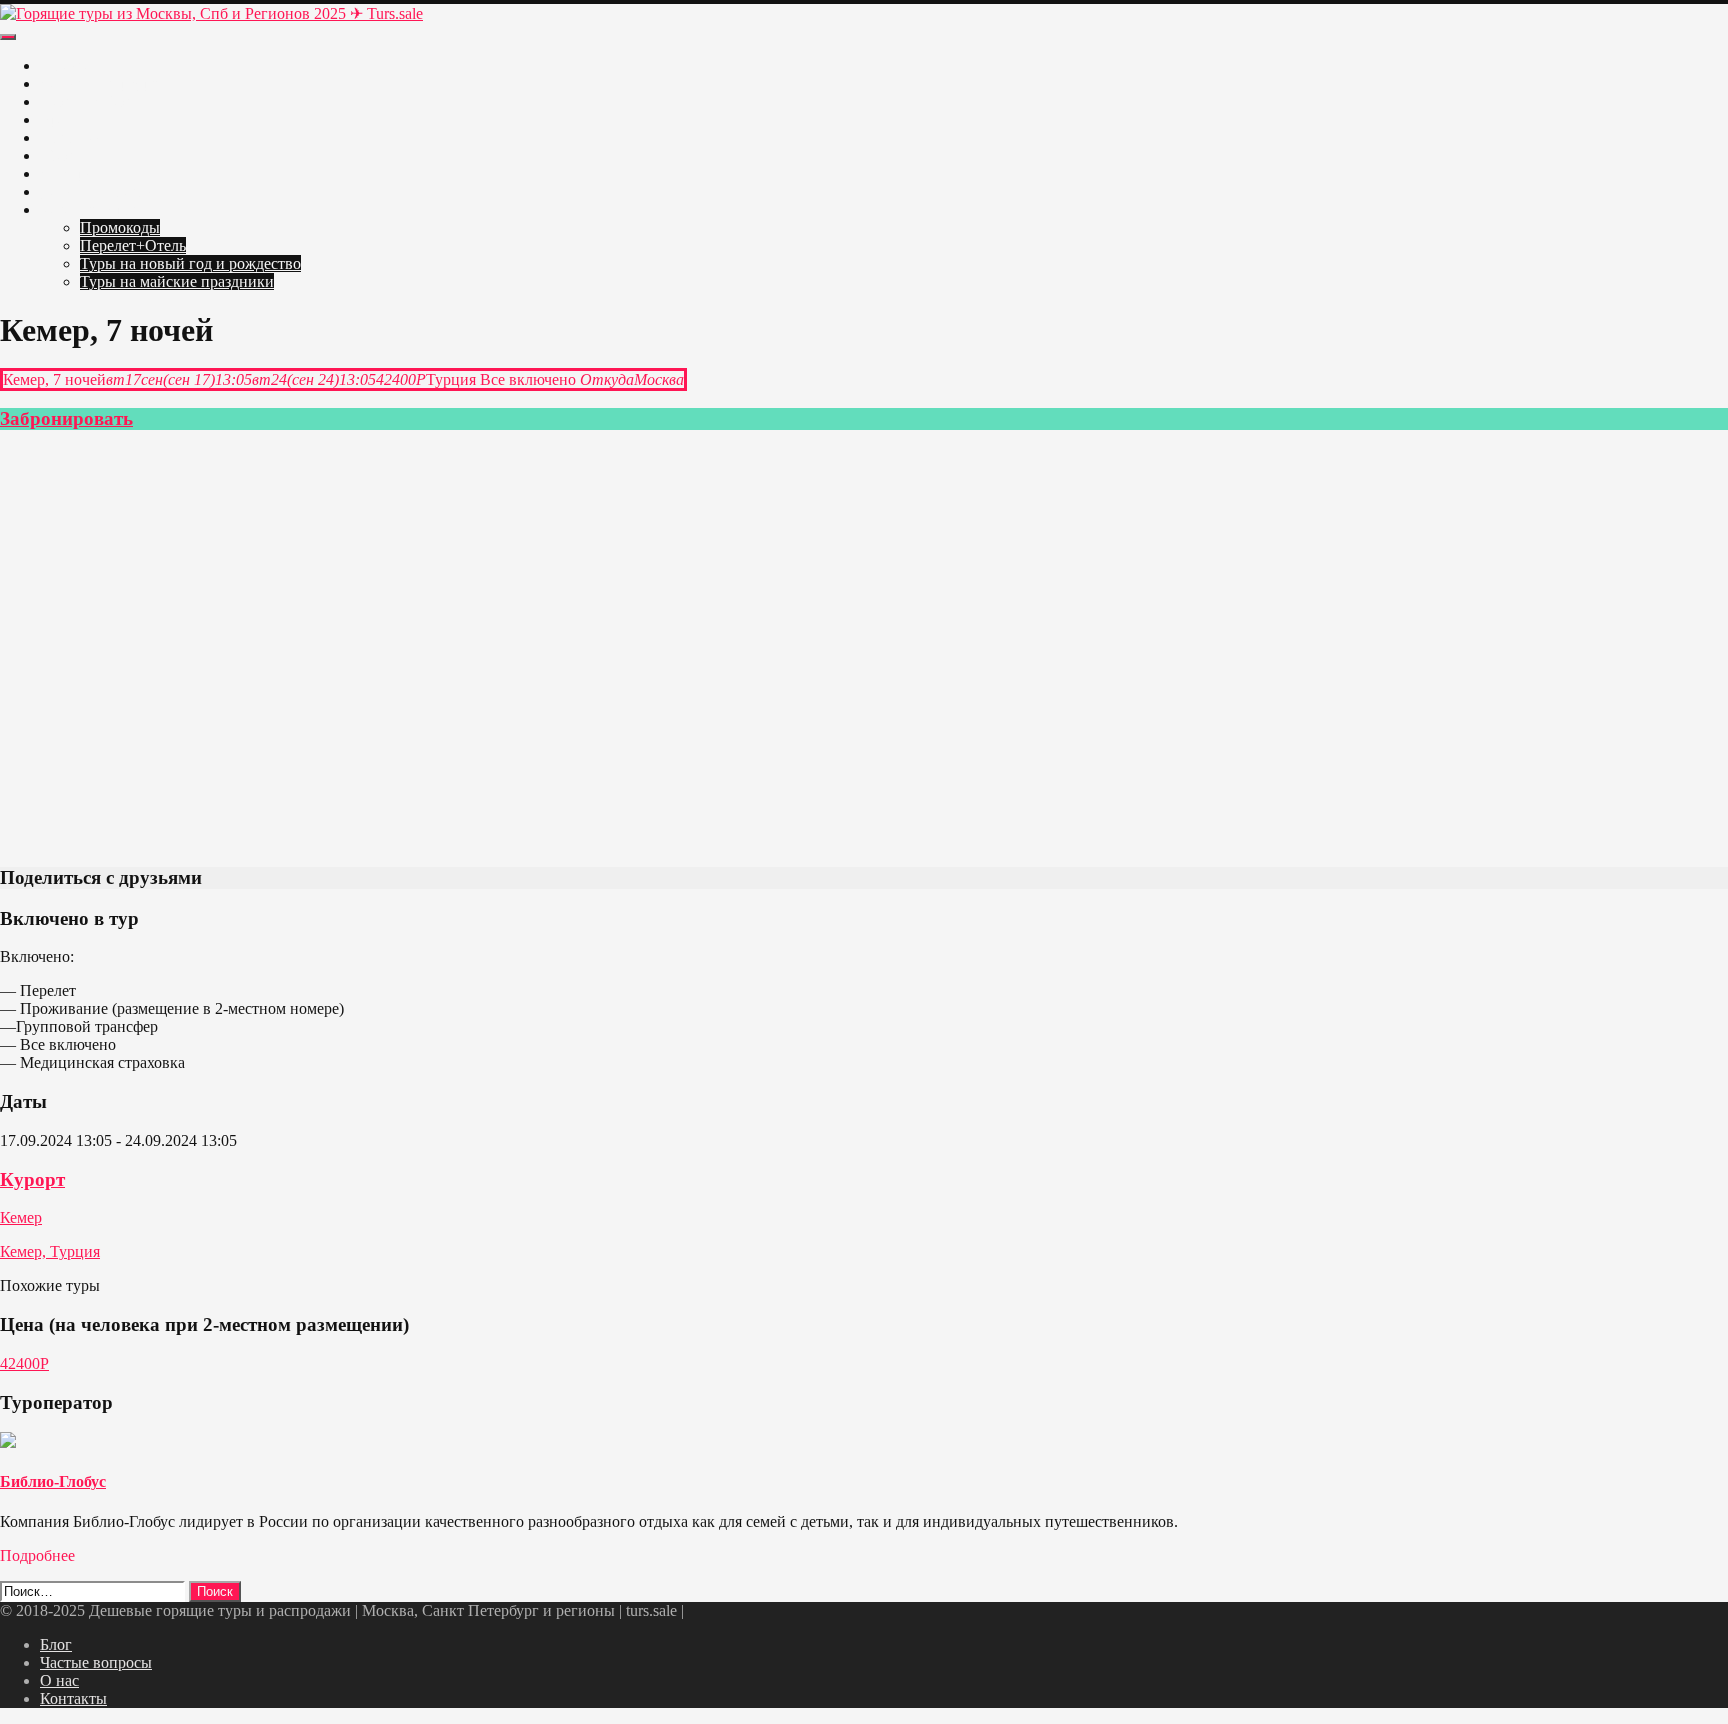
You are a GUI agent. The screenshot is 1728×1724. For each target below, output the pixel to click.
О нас (59, 1680)
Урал (56, 119)
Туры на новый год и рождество (190, 263)
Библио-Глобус (53, 1481)
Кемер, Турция (50, 1251)
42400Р (24, 1363)
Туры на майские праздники (177, 281)
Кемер (21, 1217)
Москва (66, 65)
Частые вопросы (96, 1662)
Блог (56, 1644)
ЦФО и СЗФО (89, 101)
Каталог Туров (90, 209)
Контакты (73, 1698)
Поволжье (74, 137)
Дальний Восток (96, 191)
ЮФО (60, 155)
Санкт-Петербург (99, 83)
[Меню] (8, 37)
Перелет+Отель (133, 245)
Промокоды (120, 227)
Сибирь (66, 173)
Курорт (32, 1179)
